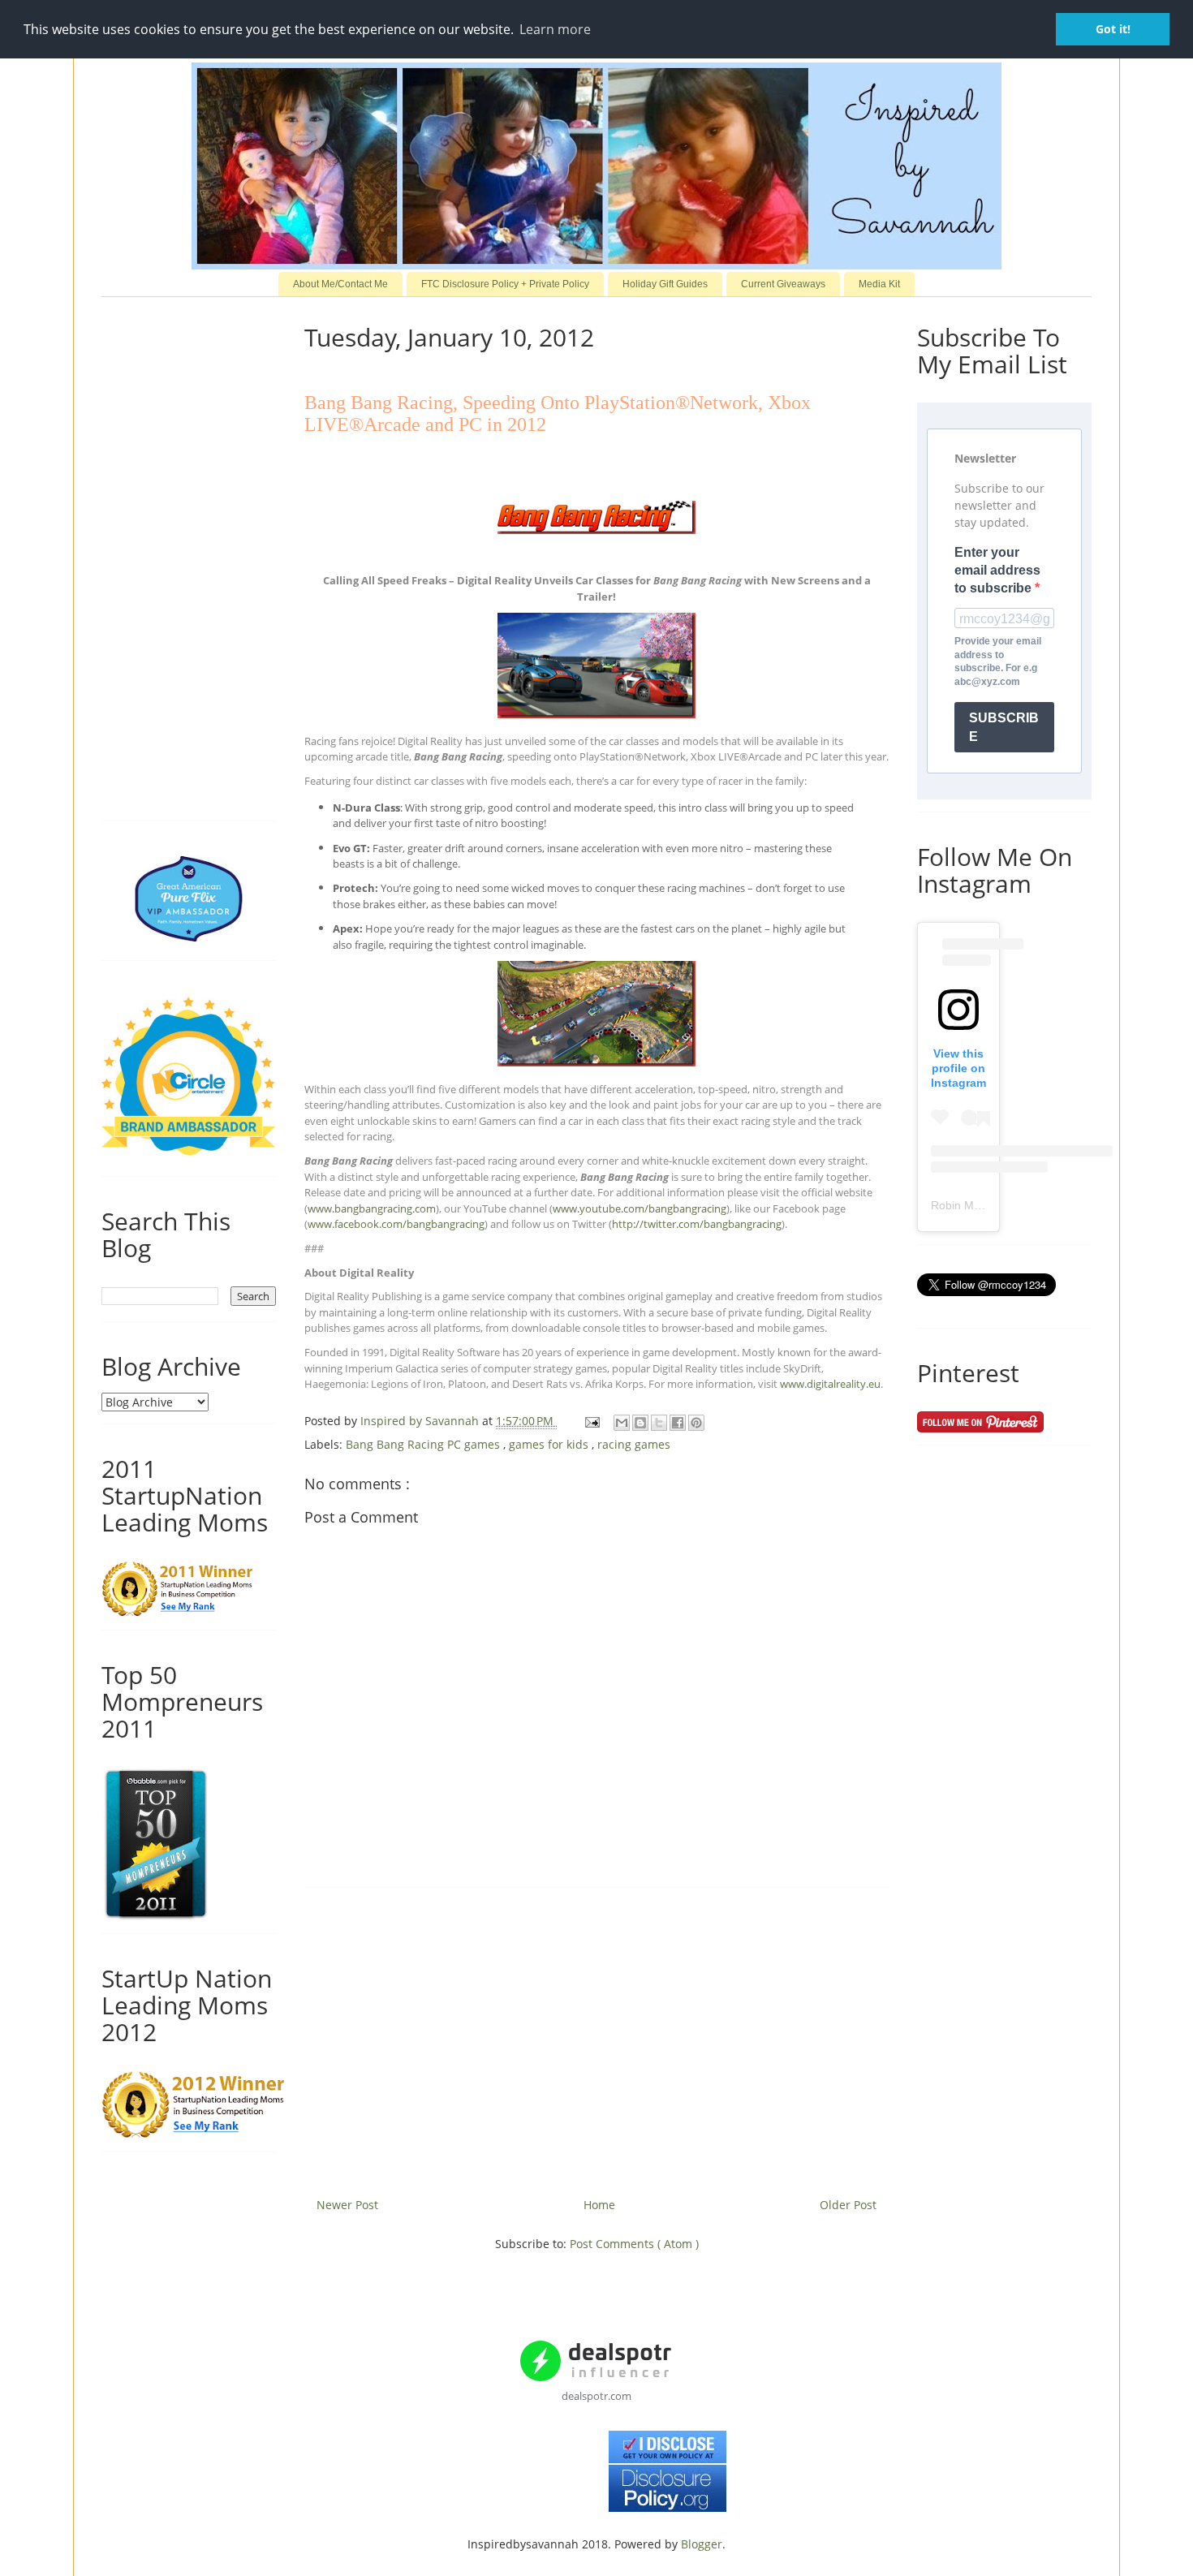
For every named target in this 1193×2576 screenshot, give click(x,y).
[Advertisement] (596, 2036)
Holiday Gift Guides (665, 284)
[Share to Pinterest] (696, 1423)
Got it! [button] (1113, 29)
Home (599, 2205)
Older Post (848, 2205)
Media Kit (879, 284)
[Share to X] (659, 1423)
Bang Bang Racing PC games (424, 1444)
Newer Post (347, 2205)
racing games (634, 1444)
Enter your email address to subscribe (997, 571)
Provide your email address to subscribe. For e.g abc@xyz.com (998, 661)
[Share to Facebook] (678, 1423)
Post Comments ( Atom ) (634, 2244)
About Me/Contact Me (340, 284)
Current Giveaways (783, 284)
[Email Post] (591, 1421)
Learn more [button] (555, 29)
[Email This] (622, 1423)
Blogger (702, 2544)
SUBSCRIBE (1004, 727)
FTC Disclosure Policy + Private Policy (505, 284)
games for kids (550, 1444)
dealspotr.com (596, 2396)
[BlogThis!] (640, 1423)
